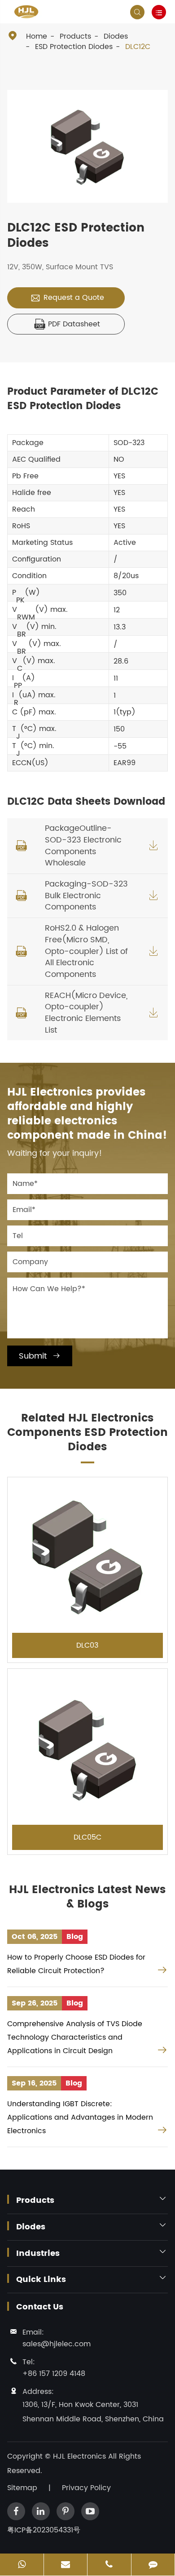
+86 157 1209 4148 (54, 2374)
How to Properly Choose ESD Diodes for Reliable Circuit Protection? (76, 1964)
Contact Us (40, 2307)
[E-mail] (66, 2565)
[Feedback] (153, 2565)
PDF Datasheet (67, 324)
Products (75, 36)
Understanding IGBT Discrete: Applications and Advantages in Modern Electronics (80, 2117)
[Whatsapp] (22, 2565)
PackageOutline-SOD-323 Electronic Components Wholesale (83, 846)
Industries (38, 2254)
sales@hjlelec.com (57, 2344)
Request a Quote (67, 298)
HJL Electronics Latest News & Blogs (87, 1897)
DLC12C (138, 47)
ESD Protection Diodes (74, 47)
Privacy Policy (86, 2488)
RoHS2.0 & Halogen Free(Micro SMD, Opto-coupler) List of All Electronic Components (86, 951)
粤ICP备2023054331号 (44, 2530)
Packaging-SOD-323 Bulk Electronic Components (86, 896)
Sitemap (22, 2488)
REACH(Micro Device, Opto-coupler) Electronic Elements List (86, 1013)
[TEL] (109, 2565)
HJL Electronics (81, 2456)
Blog (75, 1937)
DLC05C (87, 1837)
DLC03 (87, 1645)
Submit (40, 1356)
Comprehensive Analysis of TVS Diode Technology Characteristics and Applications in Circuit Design (75, 2037)
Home (37, 36)
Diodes (116, 36)
